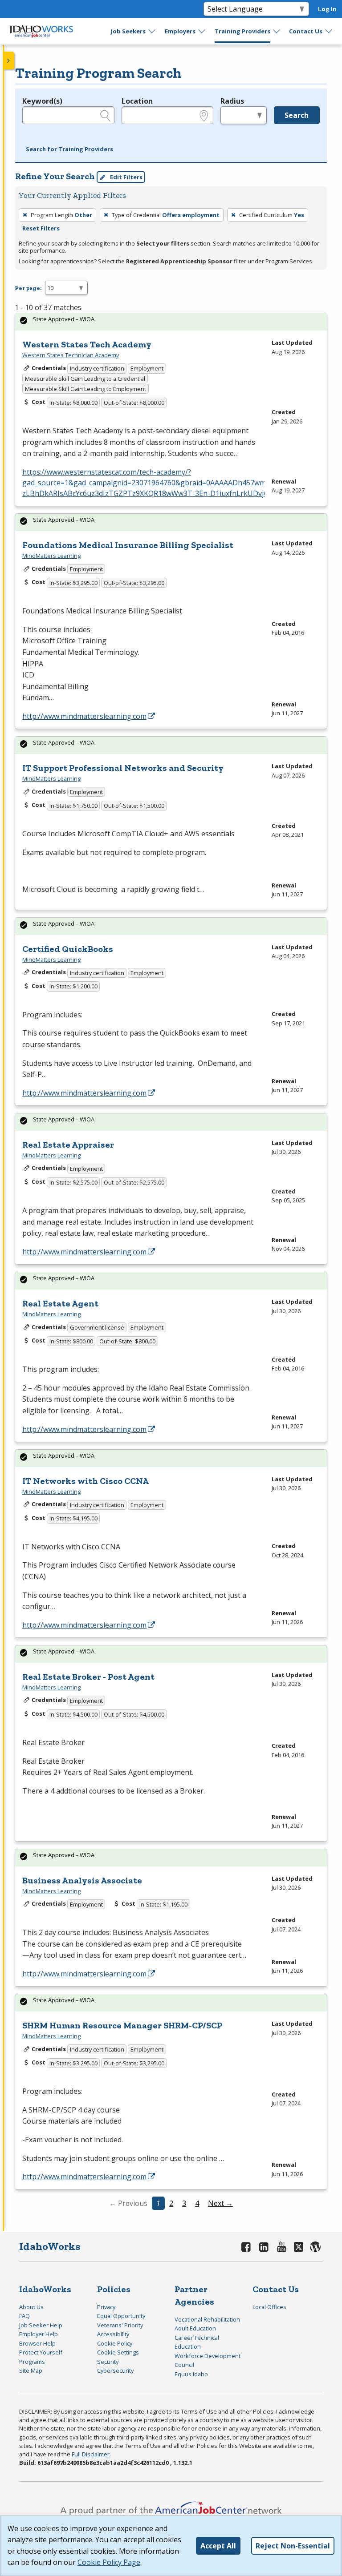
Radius (232, 101)
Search (297, 115)
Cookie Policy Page (109, 2562)
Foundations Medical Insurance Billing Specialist (128, 545)
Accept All (218, 2546)
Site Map (31, 2370)
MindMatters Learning (51, 556)
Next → (220, 2203)
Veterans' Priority (120, 2325)
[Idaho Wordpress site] (315, 2247)
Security (108, 2362)
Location (137, 101)
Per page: (28, 288)
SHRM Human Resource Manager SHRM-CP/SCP (122, 2025)
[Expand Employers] (202, 31)
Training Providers (242, 31)
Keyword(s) (42, 101)
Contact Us (306, 31)
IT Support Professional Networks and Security (123, 768)
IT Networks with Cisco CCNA (85, 1481)
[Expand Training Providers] (277, 31)
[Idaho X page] (300, 2247)
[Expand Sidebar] (9, 60)
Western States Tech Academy (87, 344)
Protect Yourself (41, 2352)
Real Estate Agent (60, 1303)
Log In (327, 9)
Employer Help (39, 2334)
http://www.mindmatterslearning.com (84, 716)
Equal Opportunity (121, 2316)
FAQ (24, 2316)
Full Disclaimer (91, 2454)
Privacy (106, 2307)
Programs (32, 2362)
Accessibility (113, 2334)
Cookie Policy (115, 2343)
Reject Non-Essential (293, 2546)
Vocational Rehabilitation (207, 2319)
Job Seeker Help (41, 2325)
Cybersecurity (115, 2370)
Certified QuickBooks (68, 949)
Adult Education (195, 2328)
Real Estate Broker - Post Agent (88, 1677)
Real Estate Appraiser (68, 1145)
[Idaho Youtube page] (281, 2247)
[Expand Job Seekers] (152, 31)
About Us (31, 2307)
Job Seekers (128, 31)
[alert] (171, 322)
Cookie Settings (118, 2352)
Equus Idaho (191, 2374)
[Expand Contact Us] (329, 31)
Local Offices (269, 2307)
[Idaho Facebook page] (246, 2247)
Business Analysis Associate (82, 1880)
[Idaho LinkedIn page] (264, 2247)
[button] (69, 149)
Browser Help (37, 2343)
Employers (180, 31)
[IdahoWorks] (41, 31)
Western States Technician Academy (71, 355)
